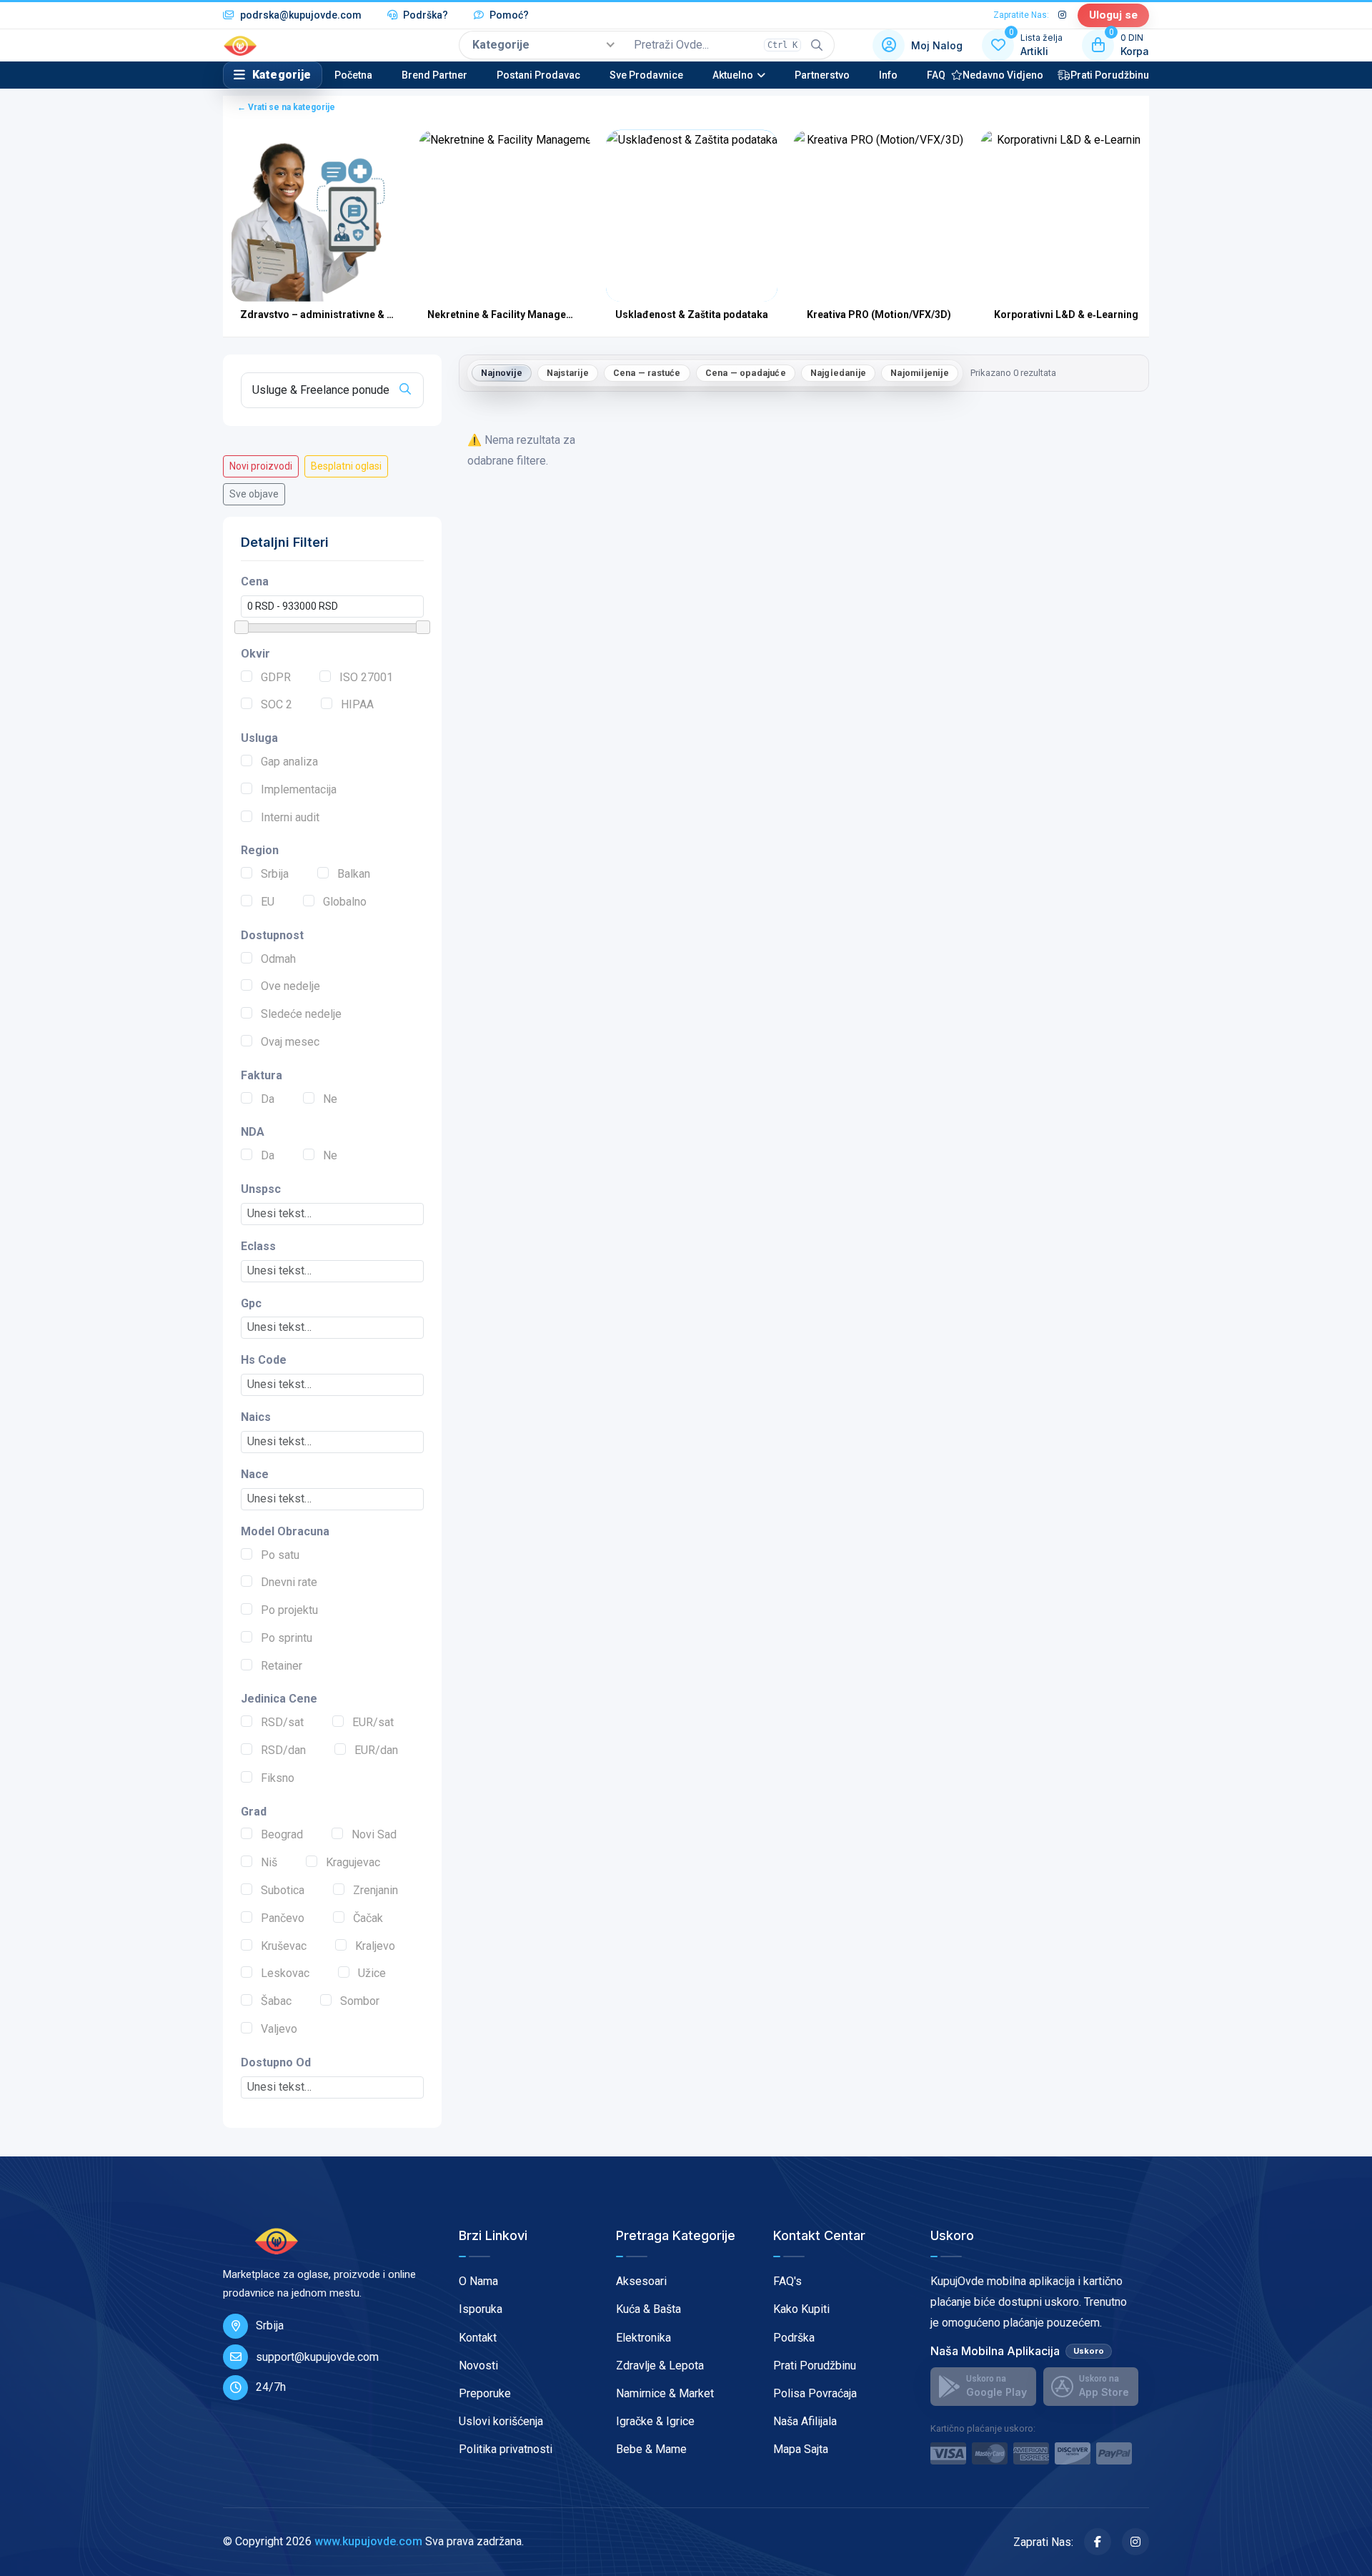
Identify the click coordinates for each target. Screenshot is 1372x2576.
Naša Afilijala (805, 2421)
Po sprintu (287, 1638)
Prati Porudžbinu (1110, 75)
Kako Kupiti (801, 2309)
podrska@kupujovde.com (300, 15)
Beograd (282, 1834)
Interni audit (290, 817)
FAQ (936, 75)
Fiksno (278, 1778)
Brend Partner (434, 75)
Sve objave (254, 494)
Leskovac (285, 1973)
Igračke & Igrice (655, 2421)
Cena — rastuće (647, 373)
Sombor (360, 2001)
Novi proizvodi (261, 466)
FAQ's (787, 2281)
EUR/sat (373, 1722)
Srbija (275, 874)
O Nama (478, 2281)
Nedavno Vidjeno (1003, 75)
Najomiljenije (920, 373)
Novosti (478, 2366)
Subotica (283, 1890)
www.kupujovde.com (368, 2541)
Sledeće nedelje (301, 1014)
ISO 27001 (366, 677)
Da (268, 1099)
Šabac (276, 2001)
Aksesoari (641, 2281)
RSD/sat (282, 1722)
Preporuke (485, 2393)
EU (268, 902)
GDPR (276, 677)
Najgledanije (838, 373)
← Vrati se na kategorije (286, 107)
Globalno (345, 902)
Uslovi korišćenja (501, 2421)
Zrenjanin (376, 1890)
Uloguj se (1113, 15)
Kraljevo (375, 1946)
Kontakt (478, 2338)
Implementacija (299, 789)
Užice (372, 1973)
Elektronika (643, 2338)
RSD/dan (283, 1750)
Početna (353, 75)
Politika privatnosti (506, 2449)
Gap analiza (289, 762)
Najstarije (568, 373)
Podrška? (424, 15)
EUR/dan (376, 1750)
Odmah (278, 959)
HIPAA (357, 704)
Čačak (368, 1918)
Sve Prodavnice (646, 75)
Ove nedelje (290, 986)
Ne (330, 1099)
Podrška (794, 2338)
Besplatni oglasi (346, 466)
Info (888, 75)
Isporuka (481, 2309)
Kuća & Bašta (648, 2309)
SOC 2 (277, 704)
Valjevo (279, 2029)
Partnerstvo (822, 75)
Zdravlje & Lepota (660, 2366)
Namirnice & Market (665, 2393)
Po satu (280, 1555)
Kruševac (284, 1946)
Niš (269, 1862)
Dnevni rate (289, 1582)
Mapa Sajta (801, 2449)
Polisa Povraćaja (815, 2393)
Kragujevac (353, 1862)
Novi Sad (374, 1834)
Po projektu (289, 1610)
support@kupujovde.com (317, 2357)
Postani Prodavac (538, 75)
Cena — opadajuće (746, 373)
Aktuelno (733, 75)
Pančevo (283, 1918)
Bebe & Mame (651, 2449)
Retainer (282, 1666)
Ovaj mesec (290, 1042)
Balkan (354, 874)
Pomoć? (508, 15)
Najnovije (502, 373)
